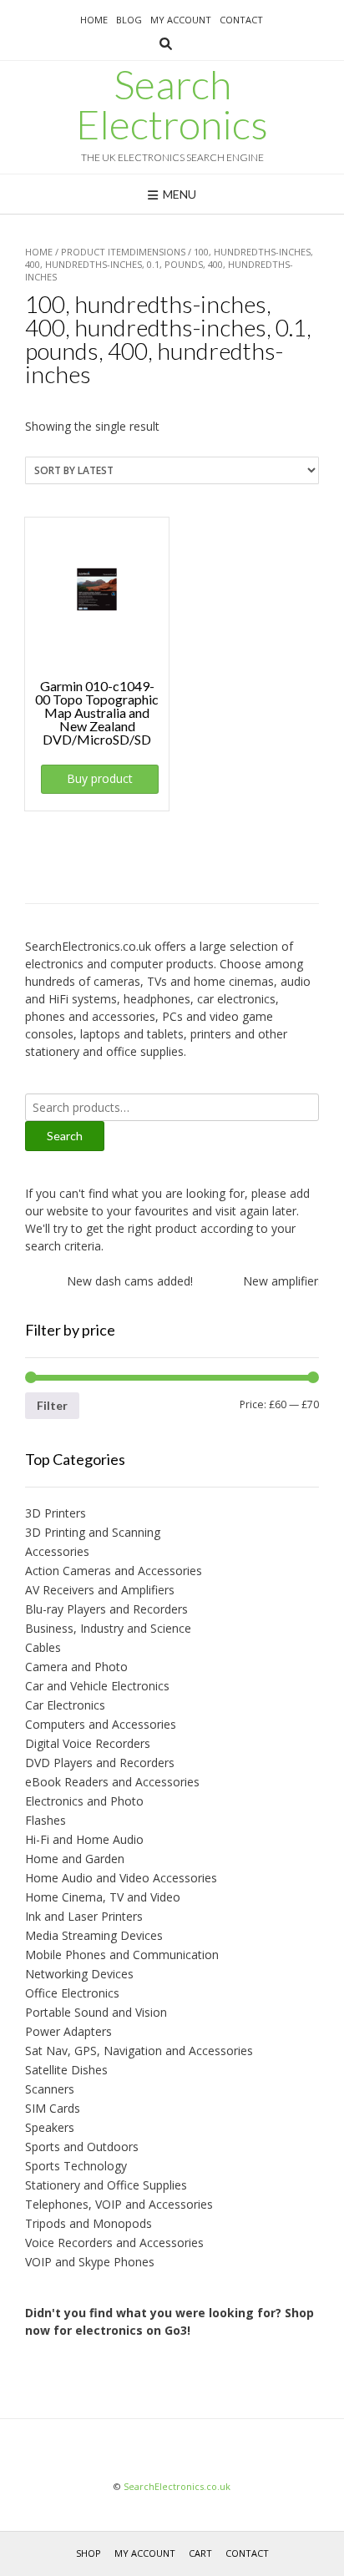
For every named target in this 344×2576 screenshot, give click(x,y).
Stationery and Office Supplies (106, 2185)
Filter (52, 1405)
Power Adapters (68, 2031)
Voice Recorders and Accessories (114, 2243)
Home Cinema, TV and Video (103, 1897)
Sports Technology (76, 2166)
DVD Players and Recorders (100, 1763)
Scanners (50, 2089)
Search (65, 1136)
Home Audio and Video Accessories (121, 1878)
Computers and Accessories (101, 1724)
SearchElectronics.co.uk (177, 2486)
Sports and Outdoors (82, 2147)
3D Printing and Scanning (93, 1532)
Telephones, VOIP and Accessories (119, 2204)
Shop (89, 2553)
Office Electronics (72, 1993)
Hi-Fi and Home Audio (84, 1839)
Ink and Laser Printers (84, 1916)
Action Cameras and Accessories (114, 1571)
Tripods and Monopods (89, 2223)
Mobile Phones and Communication (122, 1955)
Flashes (46, 1820)
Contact (241, 20)
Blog (129, 20)
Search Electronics (172, 104)
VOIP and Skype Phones (90, 2262)
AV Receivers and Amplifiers (100, 1590)
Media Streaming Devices (94, 1935)
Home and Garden (75, 1859)
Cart (200, 2553)
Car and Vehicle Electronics (97, 1686)
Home (94, 20)
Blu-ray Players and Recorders (106, 1609)
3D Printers (56, 1513)
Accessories (57, 1551)
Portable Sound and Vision (96, 2012)
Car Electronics (65, 1705)
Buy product (100, 778)
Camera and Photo (76, 1667)
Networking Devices (79, 1974)
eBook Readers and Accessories (112, 1782)
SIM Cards (53, 2108)
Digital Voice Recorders (88, 1743)
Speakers (50, 2127)
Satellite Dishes (66, 2070)
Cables (43, 1647)
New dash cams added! (123, 1281)
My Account (181, 20)
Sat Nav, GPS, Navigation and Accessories (139, 2051)
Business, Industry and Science (108, 1628)
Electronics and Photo (84, 1801)
